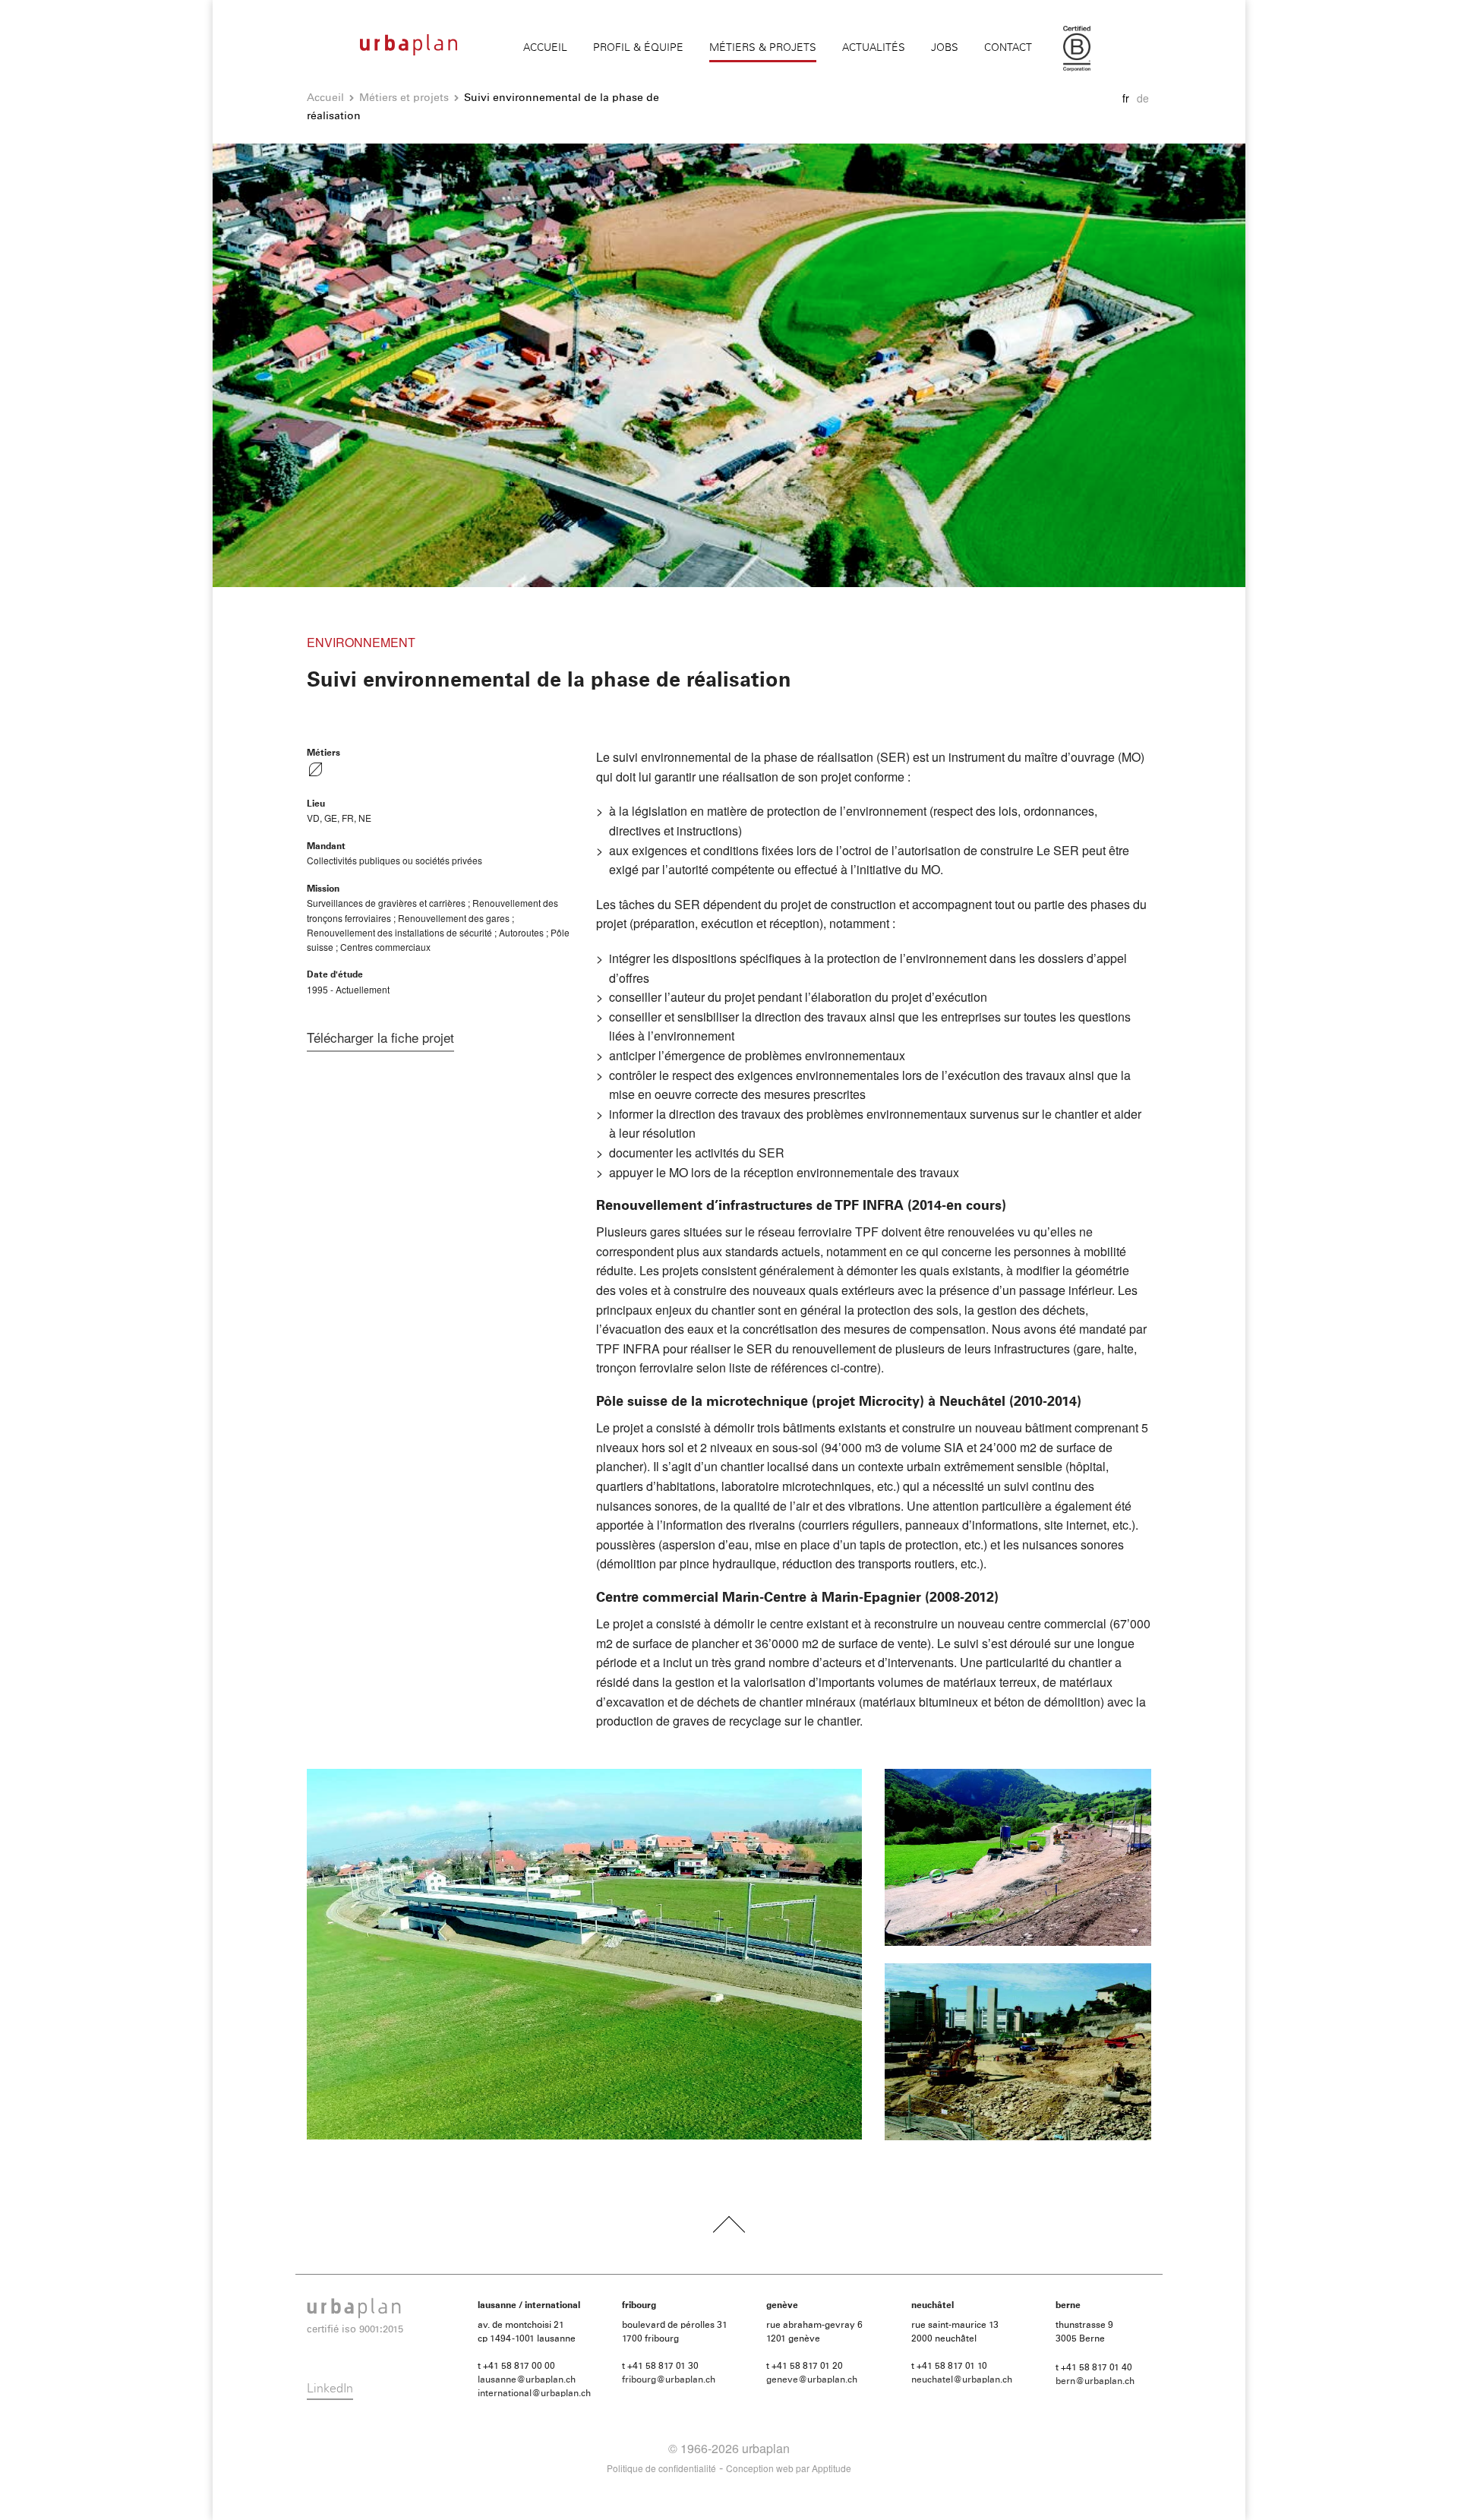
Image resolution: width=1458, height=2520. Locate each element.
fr (1126, 98)
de (1143, 98)
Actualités (874, 48)
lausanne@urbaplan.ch (527, 2380)
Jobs (945, 48)
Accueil (545, 48)
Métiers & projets (763, 48)
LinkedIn (330, 2389)
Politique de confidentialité (661, 2468)
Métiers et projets (404, 98)
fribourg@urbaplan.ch (669, 2380)
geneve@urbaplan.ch (812, 2380)
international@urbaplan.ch (534, 2394)
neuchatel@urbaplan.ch (962, 2380)
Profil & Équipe (638, 48)
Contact (1008, 48)
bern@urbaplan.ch (1095, 2382)
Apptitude (832, 2468)
